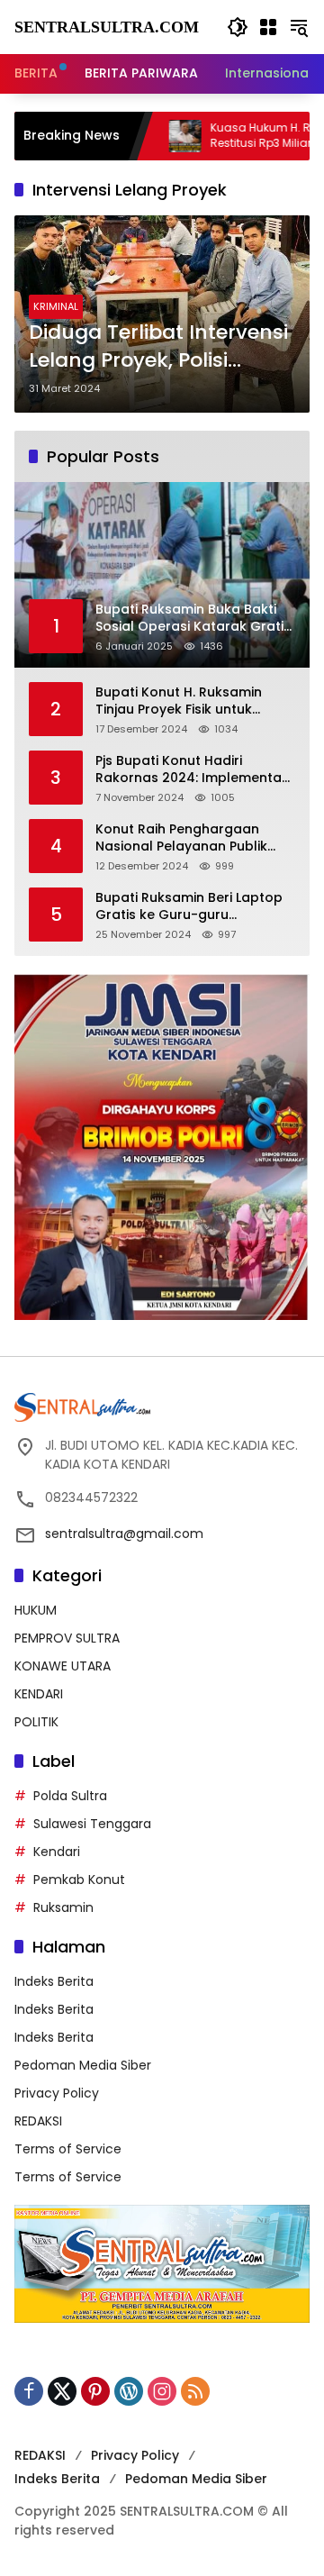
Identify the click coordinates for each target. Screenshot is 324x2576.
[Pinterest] (95, 2391)
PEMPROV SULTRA (67, 1638)
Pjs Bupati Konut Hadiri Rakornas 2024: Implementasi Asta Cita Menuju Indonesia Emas (193, 770)
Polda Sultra (70, 1796)
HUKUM (36, 1610)
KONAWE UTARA (63, 1666)
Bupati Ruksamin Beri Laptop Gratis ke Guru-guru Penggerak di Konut (189, 907)
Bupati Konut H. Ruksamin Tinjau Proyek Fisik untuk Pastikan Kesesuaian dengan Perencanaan (190, 701)
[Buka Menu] (268, 27)
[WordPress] (129, 2391)
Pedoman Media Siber (83, 2065)
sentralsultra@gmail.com (124, 1534)
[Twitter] (62, 2391)
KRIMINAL (56, 306)
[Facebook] (29, 2391)
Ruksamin (63, 1907)
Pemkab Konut (79, 1880)
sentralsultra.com (107, 27)
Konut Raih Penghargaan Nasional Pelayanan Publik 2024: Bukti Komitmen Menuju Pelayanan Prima (191, 838)
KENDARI (39, 1694)
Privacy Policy (57, 2093)
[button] (238, 27)
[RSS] (195, 2391)
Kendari (57, 1852)
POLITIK (36, 1722)
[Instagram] (162, 2391)
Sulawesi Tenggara (92, 1824)
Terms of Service (68, 2149)
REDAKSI (38, 2121)
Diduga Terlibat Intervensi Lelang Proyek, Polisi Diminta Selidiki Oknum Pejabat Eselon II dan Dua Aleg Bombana (158, 347)
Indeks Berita (54, 1981)
